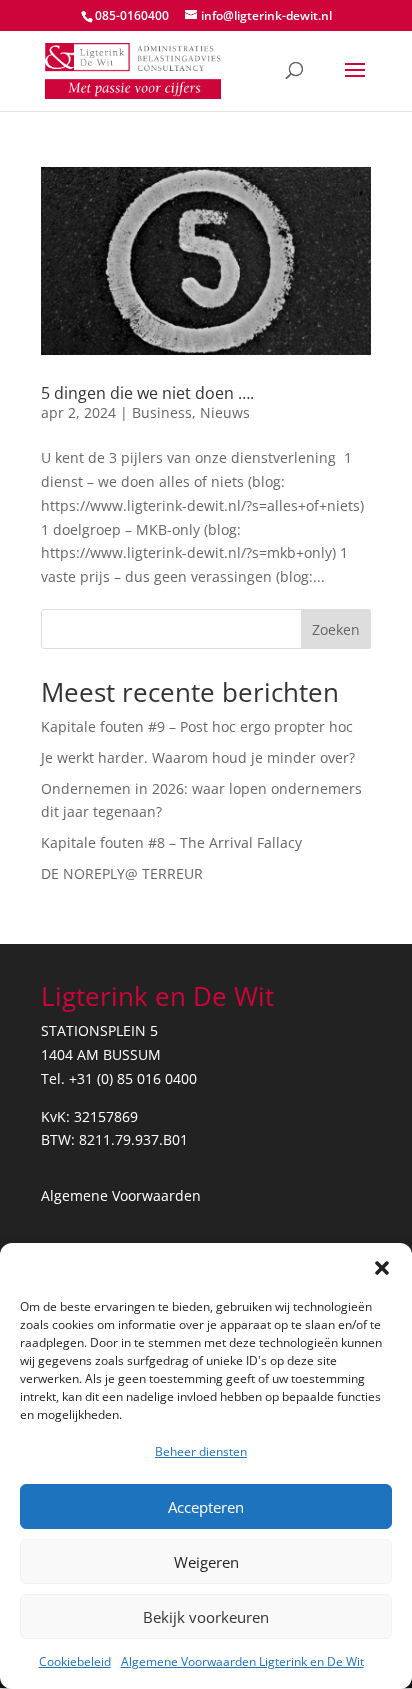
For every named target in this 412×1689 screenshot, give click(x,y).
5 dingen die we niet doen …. (149, 393)
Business (162, 412)
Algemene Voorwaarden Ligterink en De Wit (242, 1661)
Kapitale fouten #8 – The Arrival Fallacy (171, 842)
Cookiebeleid (75, 1661)
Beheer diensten (201, 1451)
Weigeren (206, 1562)
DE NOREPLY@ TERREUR (122, 873)
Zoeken (336, 629)
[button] (382, 1268)
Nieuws (225, 412)
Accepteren (206, 1507)
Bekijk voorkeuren (206, 1617)
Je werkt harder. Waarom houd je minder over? (198, 757)
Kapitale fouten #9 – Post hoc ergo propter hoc (197, 726)
